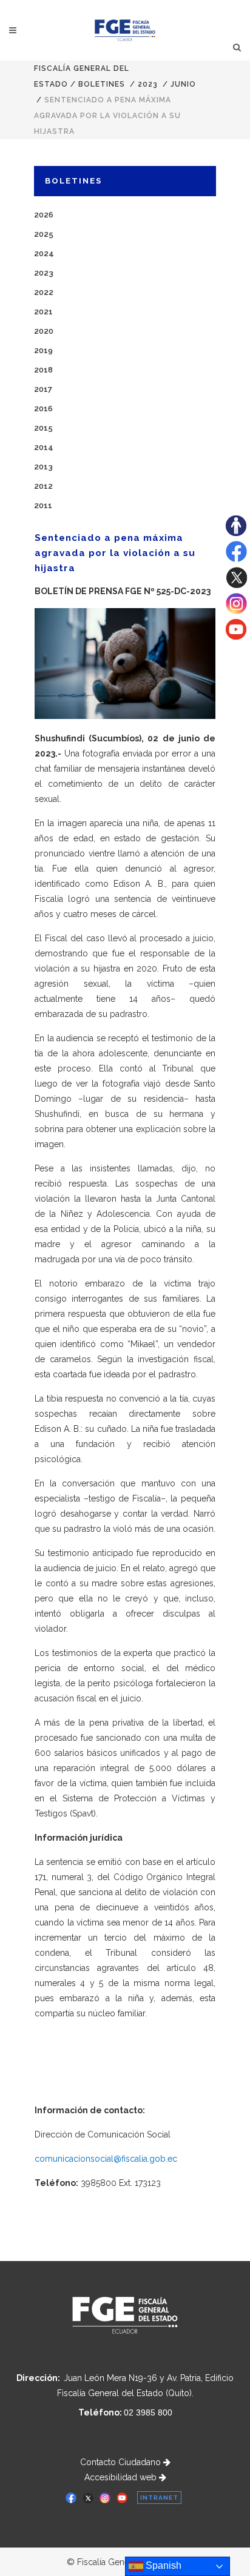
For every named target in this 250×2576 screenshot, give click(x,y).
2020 (44, 331)
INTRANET (159, 2498)
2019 (43, 350)
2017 (43, 389)
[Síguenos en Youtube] (236, 637)
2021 (43, 312)
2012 (43, 486)
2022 (44, 292)
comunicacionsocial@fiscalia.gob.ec (106, 2159)
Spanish (162, 2565)
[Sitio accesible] (236, 533)
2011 (43, 505)
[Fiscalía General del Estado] (125, 30)
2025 (44, 234)
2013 (43, 467)
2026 (44, 215)
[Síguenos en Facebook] (236, 559)
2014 (44, 447)
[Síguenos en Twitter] (236, 585)
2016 (43, 409)
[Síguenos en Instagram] (236, 611)
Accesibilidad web (122, 2477)
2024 (44, 253)
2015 (43, 428)
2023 (148, 84)
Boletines (102, 84)
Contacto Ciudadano (122, 2462)
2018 (43, 370)
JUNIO (183, 84)
